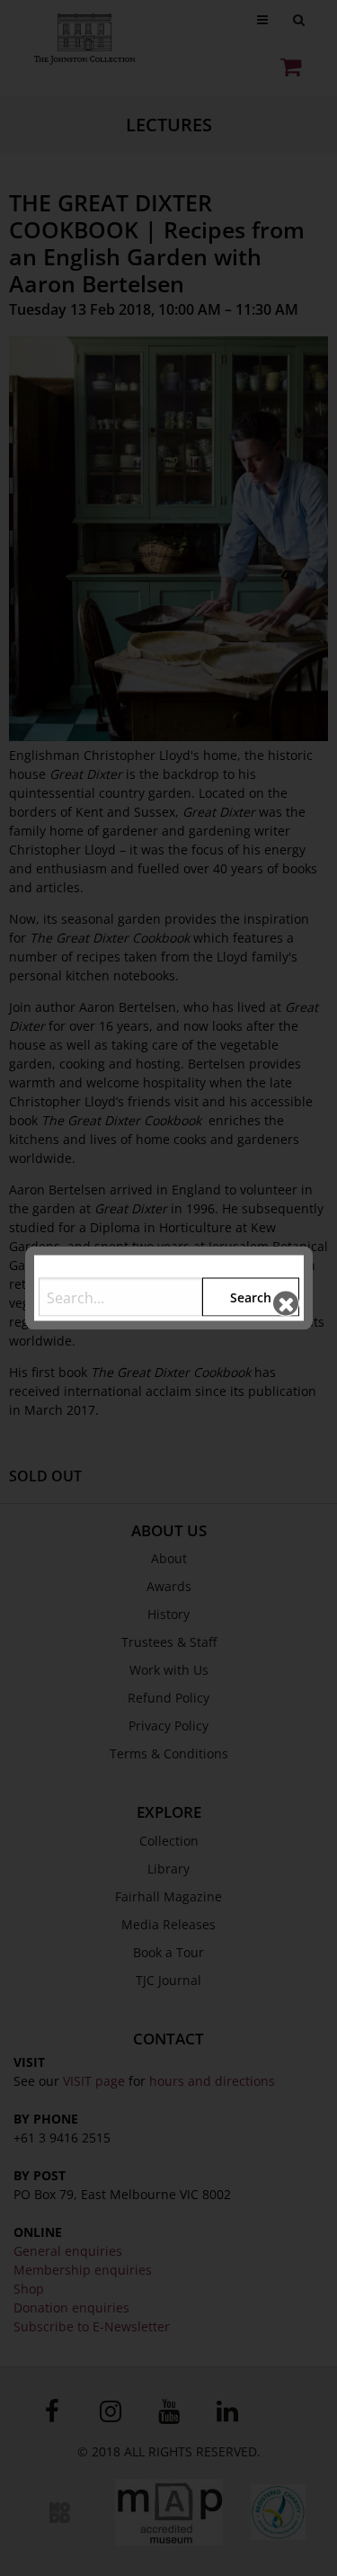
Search (251, 1297)
